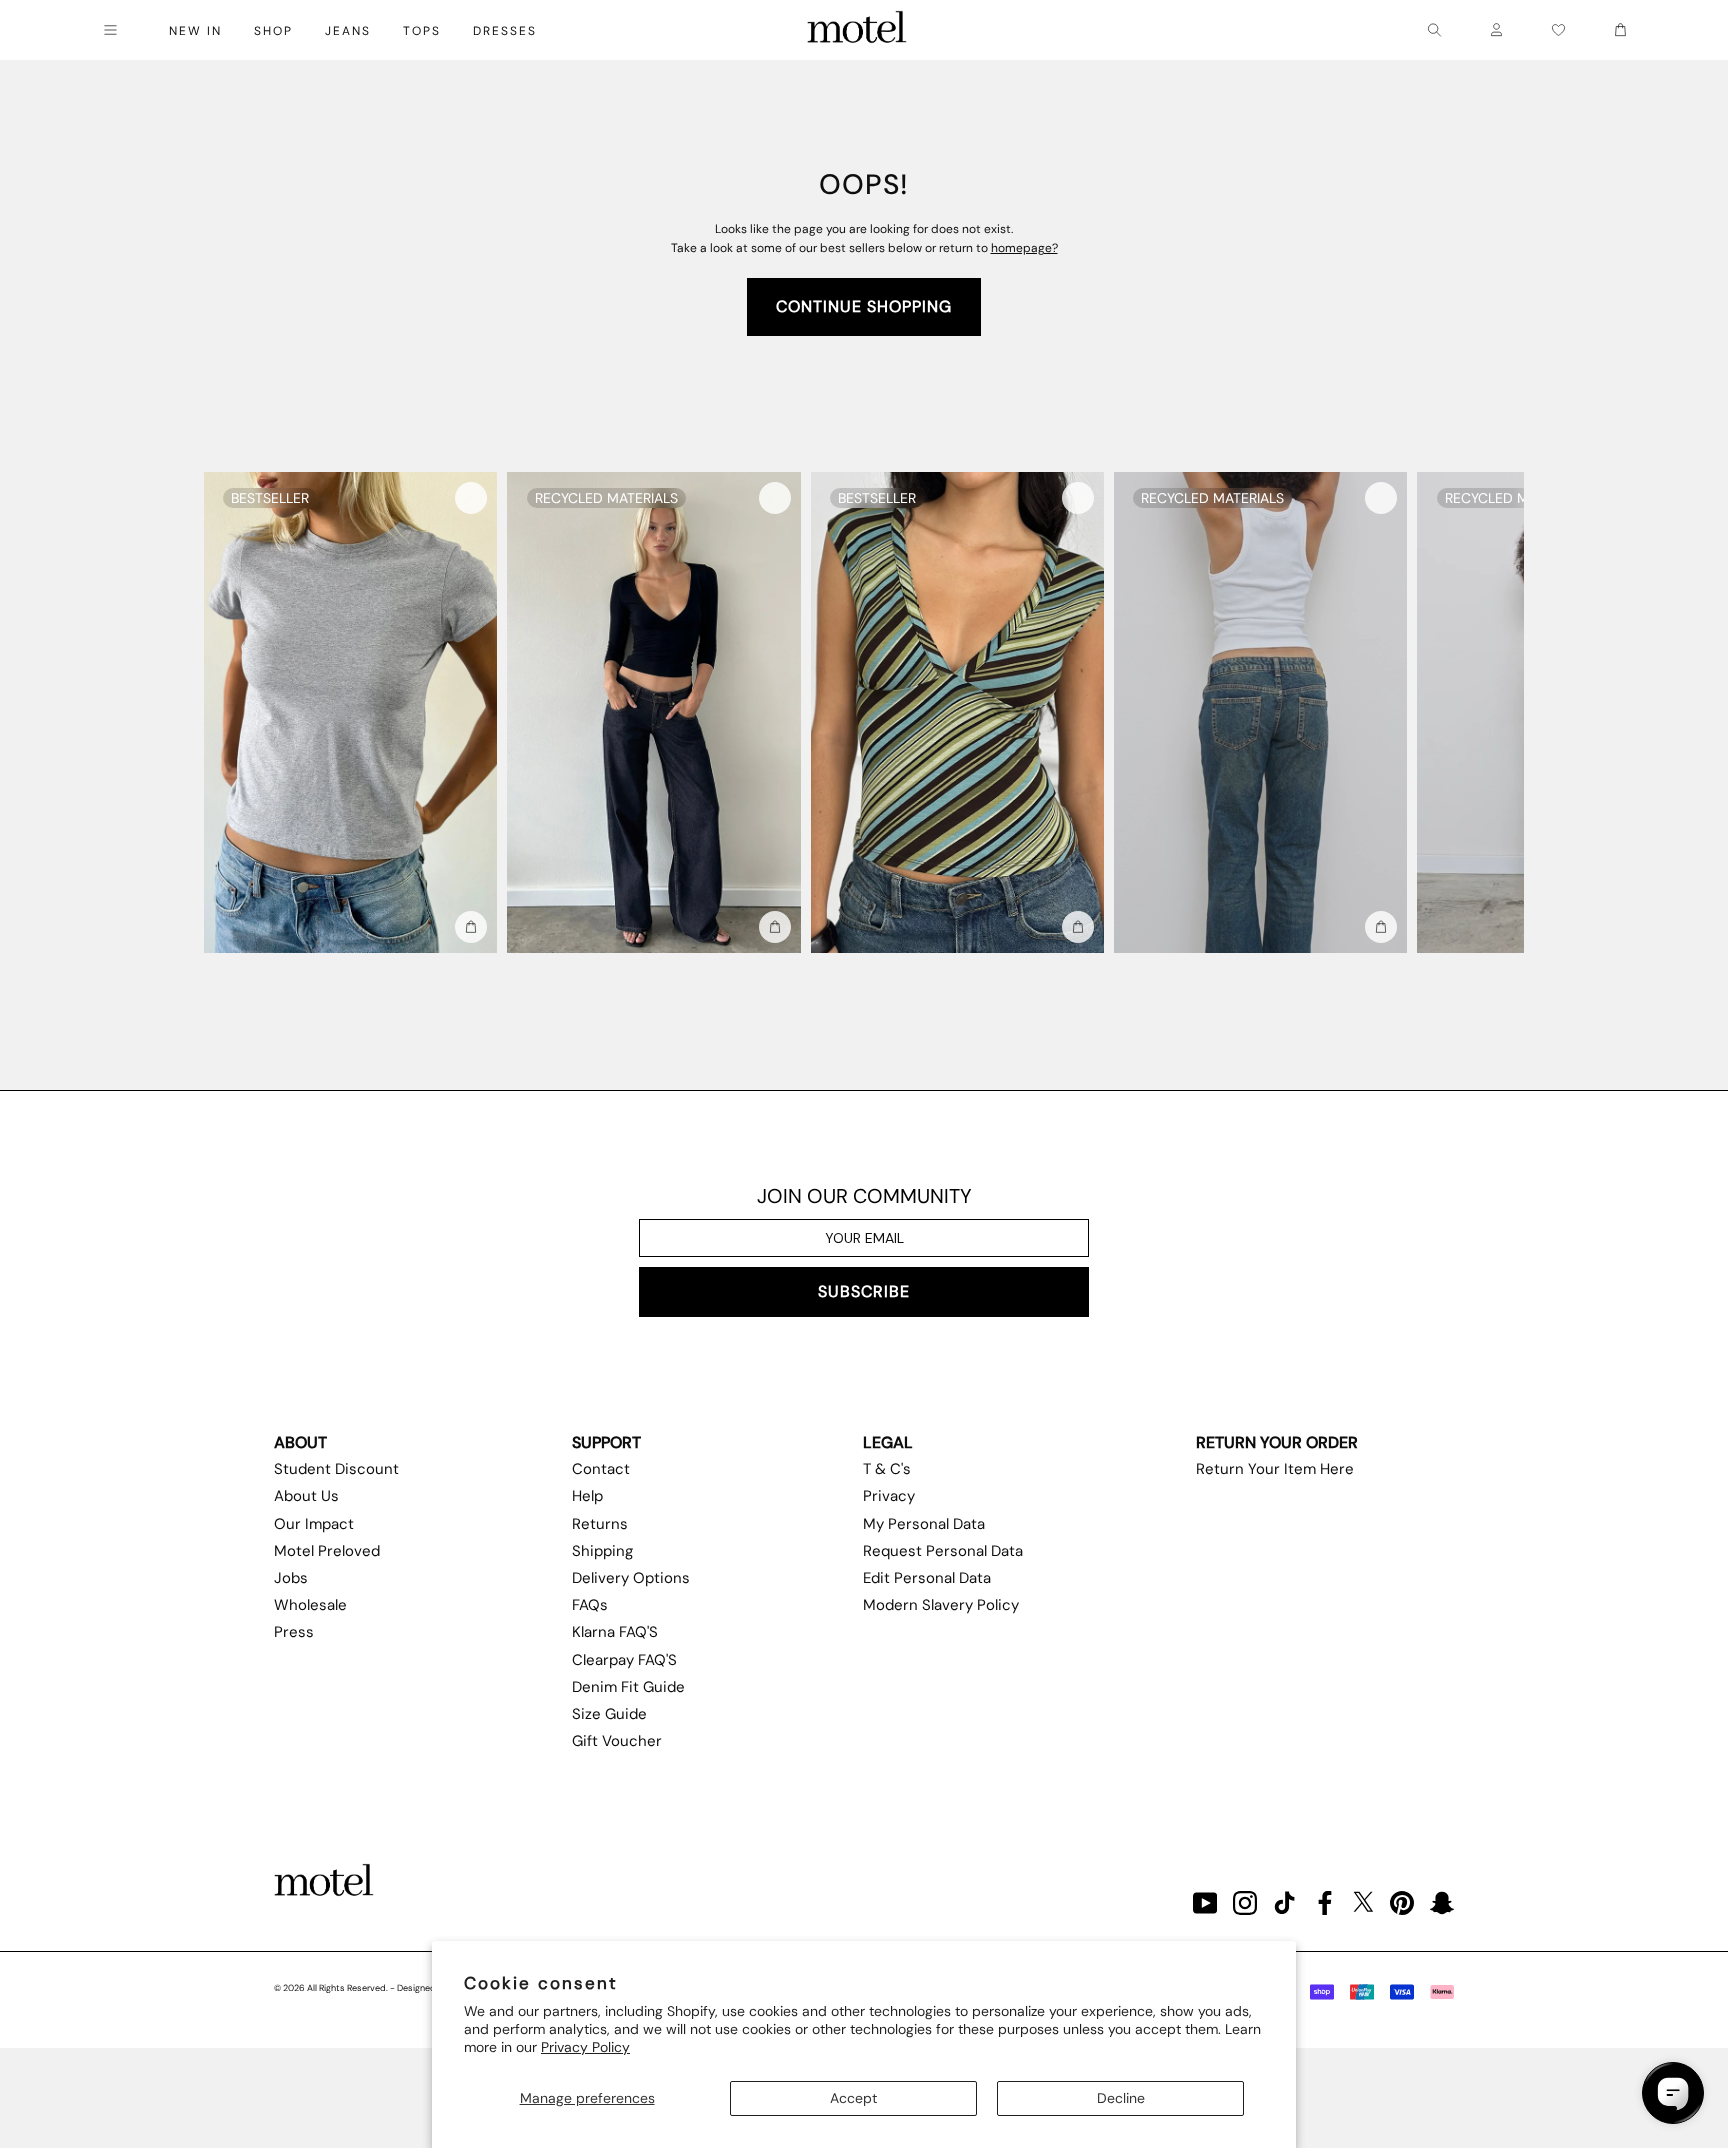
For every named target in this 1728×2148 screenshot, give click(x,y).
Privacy (889, 1496)
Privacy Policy (585, 2047)
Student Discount (336, 1469)
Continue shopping (864, 306)
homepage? (1024, 248)
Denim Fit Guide (628, 1687)
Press (294, 1632)
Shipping (602, 1551)
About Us (306, 1496)
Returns (600, 1524)
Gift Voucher (617, 1741)
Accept (853, 2098)
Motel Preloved (327, 1551)
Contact (601, 1469)
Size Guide (609, 1714)
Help (587, 1496)
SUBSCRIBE (864, 1291)
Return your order (1277, 1442)
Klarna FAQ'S (615, 1632)
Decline (1121, 2098)
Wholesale (310, 1605)
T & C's (887, 1469)
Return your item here (1275, 1469)
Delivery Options (631, 1578)
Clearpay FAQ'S (624, 1660)
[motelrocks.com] (857, 30)
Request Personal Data (943, 1551)
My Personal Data (924, 1524)
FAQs (590, 1605)
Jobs (291, 1578)
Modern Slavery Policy (941, 1605)
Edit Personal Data (927, 1578)
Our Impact (314, 1524)
